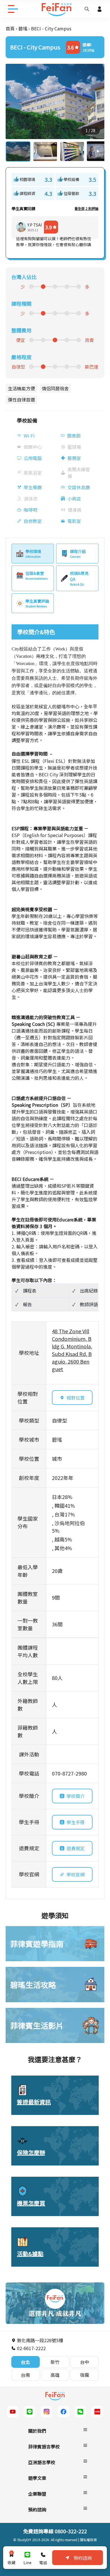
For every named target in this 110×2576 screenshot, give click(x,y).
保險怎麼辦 (31, 2152)
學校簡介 (76, 1796)
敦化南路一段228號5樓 (39, 2340)
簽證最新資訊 (34, 2102)
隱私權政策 (88, 2540)
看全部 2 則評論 (86, 208)
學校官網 (76, 1874)
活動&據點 (30, 2254)
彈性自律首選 (21, 400)
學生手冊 (76, 1822)
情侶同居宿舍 (55, 388)
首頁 (10, 28)
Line (27, 2563)
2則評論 (88, 50)
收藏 (12, 2558)
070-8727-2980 (69, 1773)
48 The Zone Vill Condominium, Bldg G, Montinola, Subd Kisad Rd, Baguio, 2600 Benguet (72, 1350)
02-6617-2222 (31, 2348)
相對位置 (76, 1398)
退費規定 (76, 1848)
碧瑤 (23, 28)
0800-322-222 (71, 2531)
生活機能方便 (21, 388)
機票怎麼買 (31, 2203)
